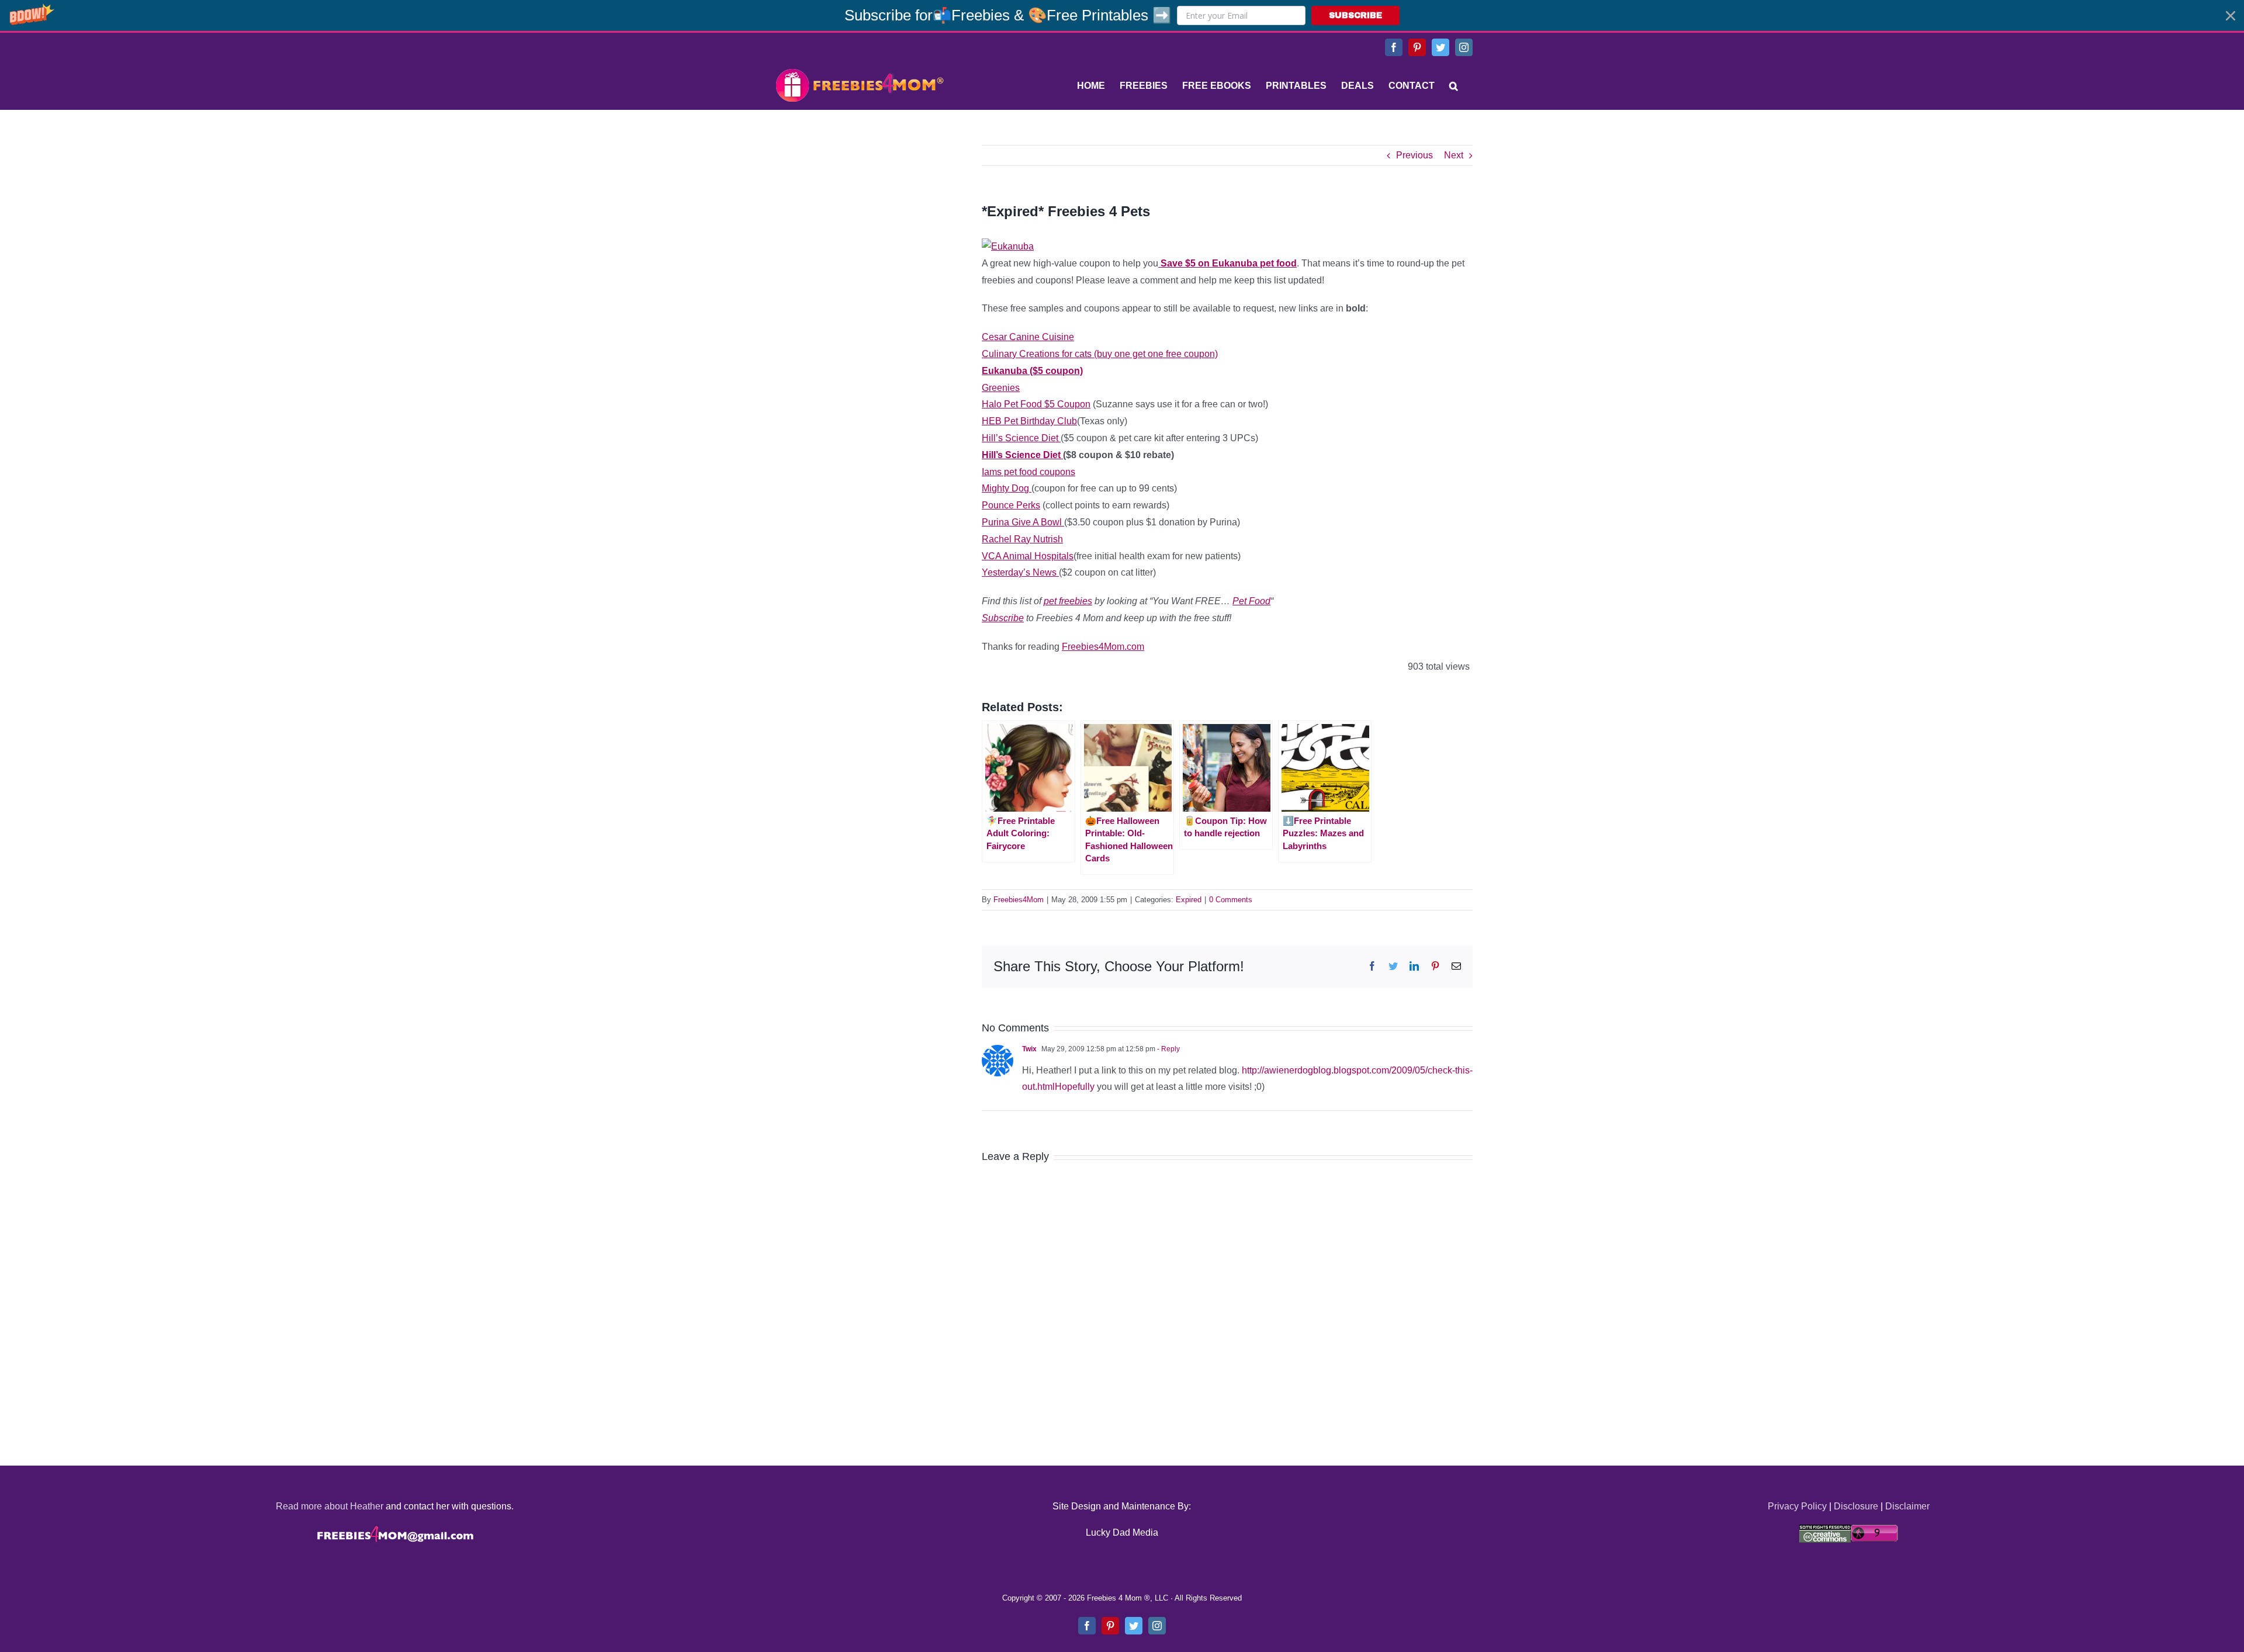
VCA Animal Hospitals (1028, 556)
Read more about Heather (330, 1506)
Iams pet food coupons (1028, 472)
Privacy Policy (1797, 1506)
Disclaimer (1907, 1506)
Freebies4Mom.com (1103, 647)
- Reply (1168, 1049)
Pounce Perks (1011, 505)
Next (1454, 155)
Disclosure (1856, 1506)
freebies (1074, 601)
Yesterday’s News (1020, 572)
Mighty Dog (1007, 488)
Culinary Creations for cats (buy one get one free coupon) (1100, 354)
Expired (1189, 900)
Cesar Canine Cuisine (1028, 337)
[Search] (1454, 86)
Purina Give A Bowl (1023, 522)
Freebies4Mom (1019, 900)
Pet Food (1251, 601)
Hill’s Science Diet (1021, 438)
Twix (1029, 1049)
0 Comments (1231, 900)
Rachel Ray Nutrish (1022, 539)
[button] (1122, 15)
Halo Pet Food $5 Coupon (1036, 404)
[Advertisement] (859, 218)
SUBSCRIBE (1355, 15)
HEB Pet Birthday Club (1029, 421)
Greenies (1001, 388)
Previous (1414, 155)
